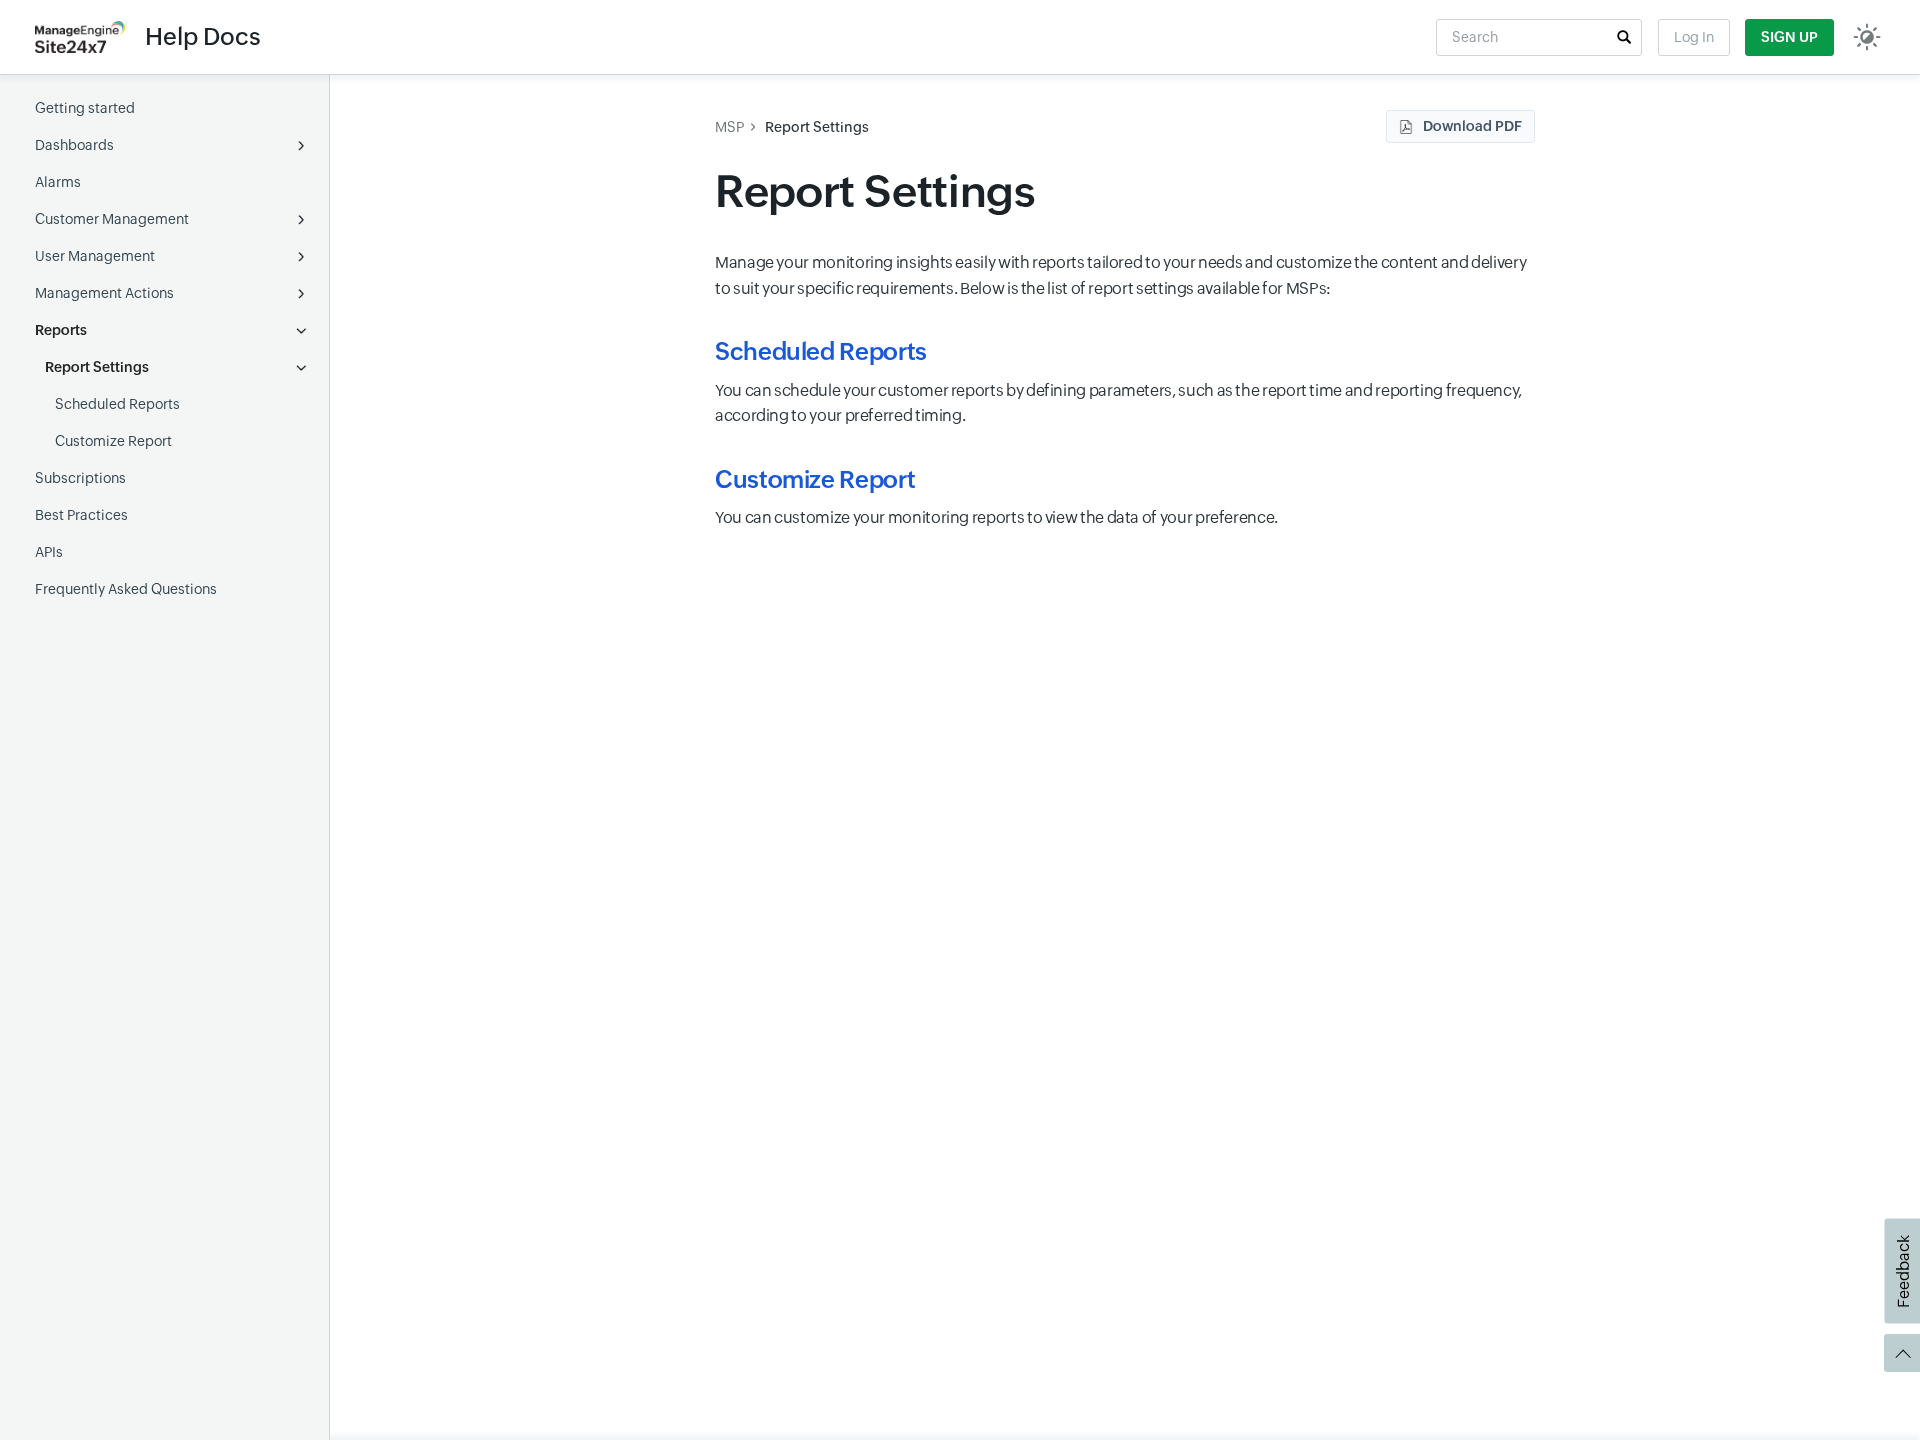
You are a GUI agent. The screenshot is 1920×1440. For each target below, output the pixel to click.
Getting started (85, 108)
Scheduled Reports (117, 404)
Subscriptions (80, 478)
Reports (61, 330)
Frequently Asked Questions (126, 589)
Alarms (58, 182)
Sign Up (1789, 37)
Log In (1694, 37)
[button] (1624, 37)
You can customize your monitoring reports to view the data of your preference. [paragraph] (996, 517)
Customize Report (113, 441)
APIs (49, 552)
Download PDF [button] (1472, 126)
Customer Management (112, 219)
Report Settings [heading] (879, 191)
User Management (95, 256)
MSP (729, 127)
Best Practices (81, 515)
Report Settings (97, 367)
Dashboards (74, 145)
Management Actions (104, 293)
